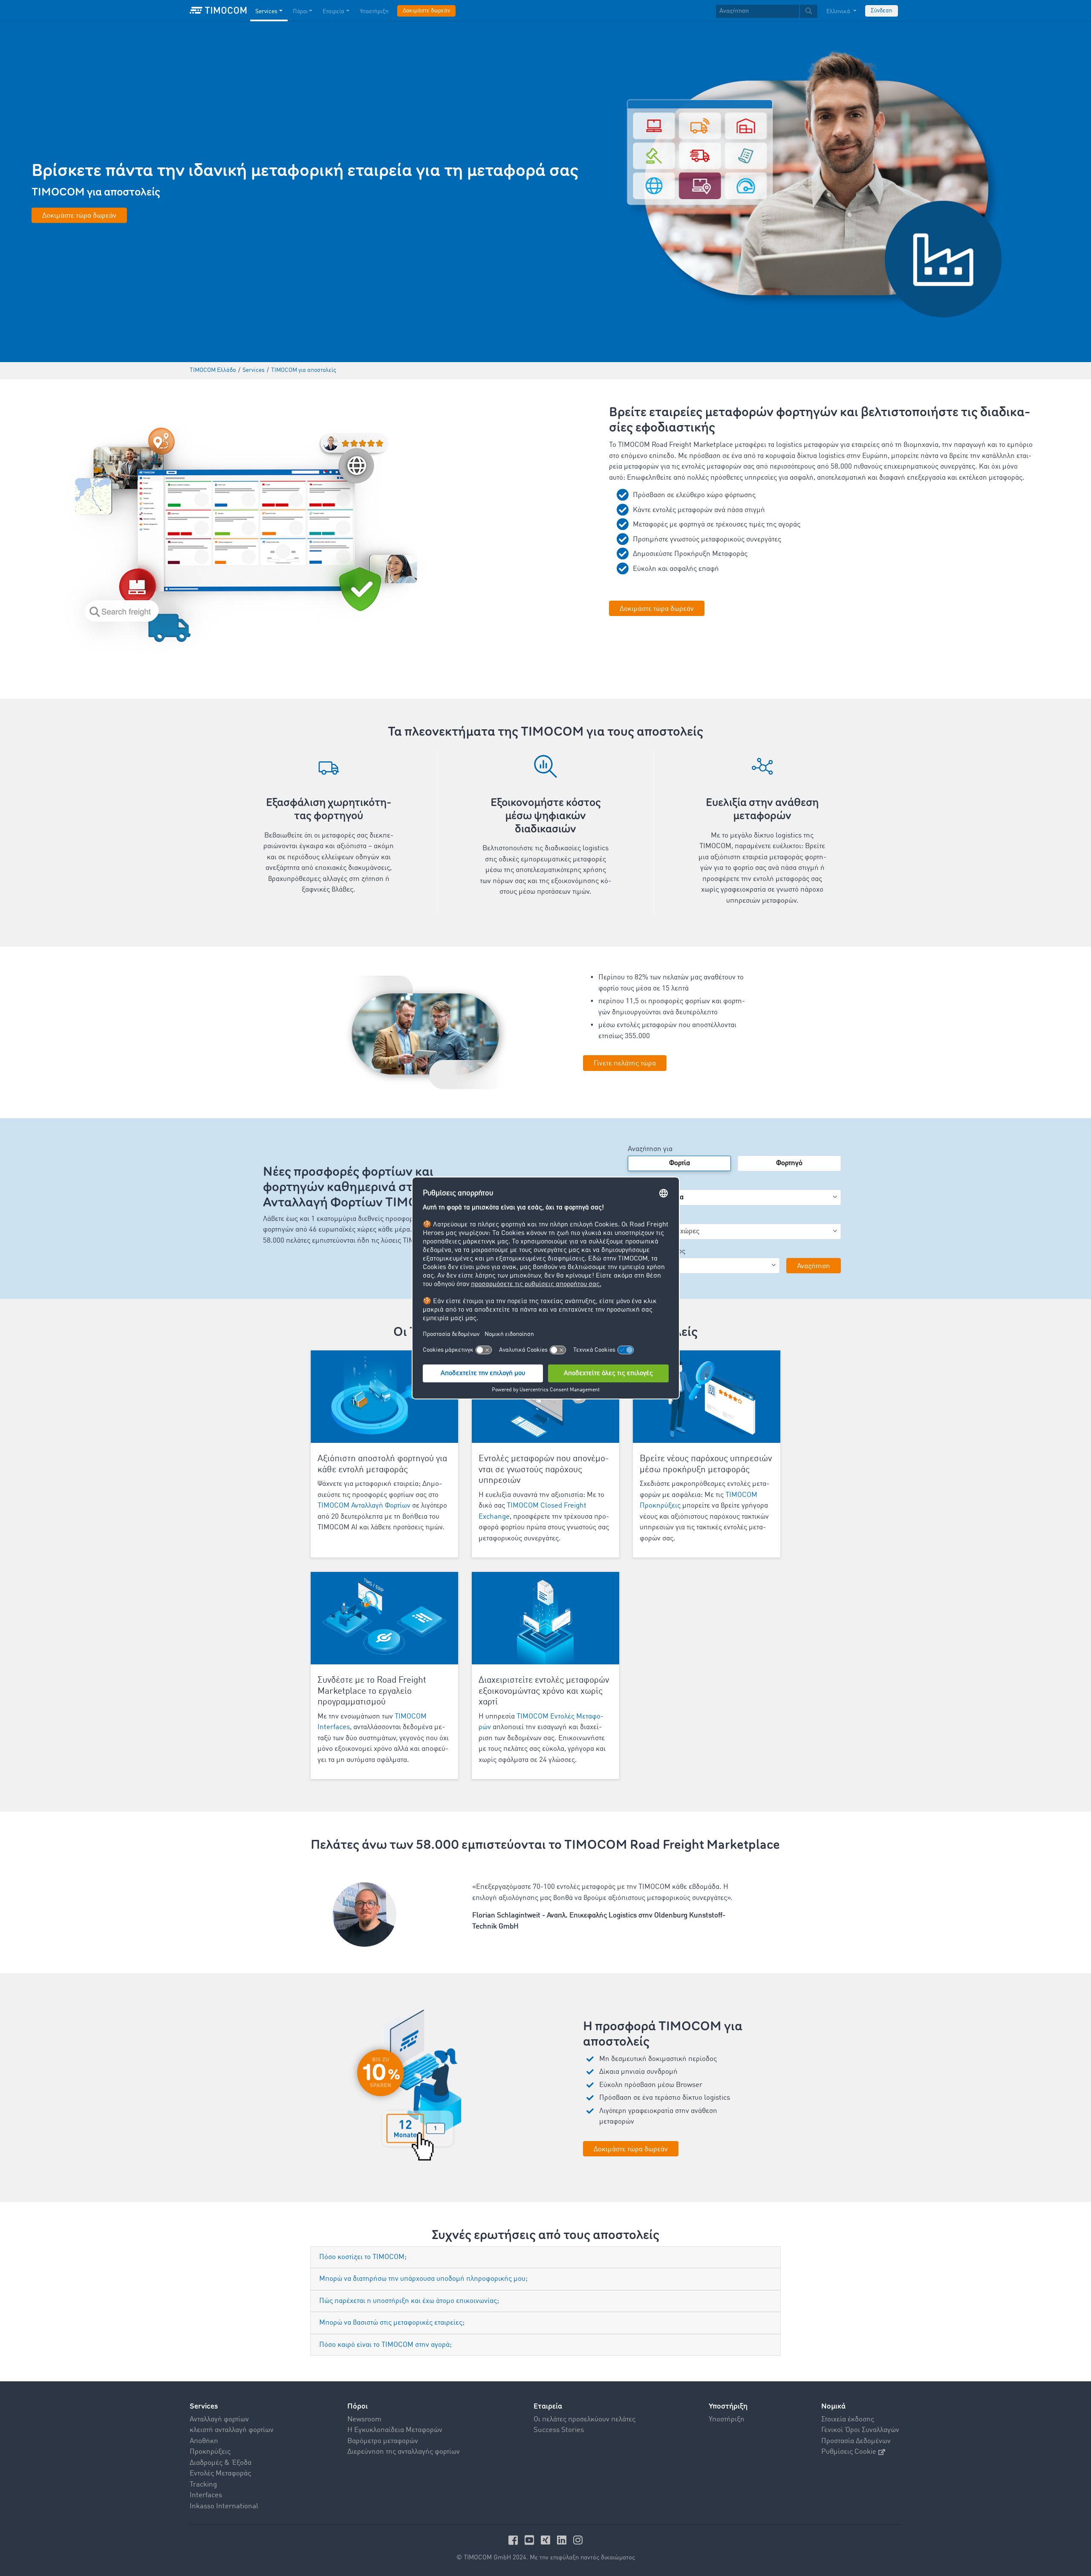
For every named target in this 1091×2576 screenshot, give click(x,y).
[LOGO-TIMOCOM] (218, 11)
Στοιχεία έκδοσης (848, 2419)
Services (266, 12)
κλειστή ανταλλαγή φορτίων (232, 2430)
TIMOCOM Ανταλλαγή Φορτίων (364, 1506)
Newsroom (364, 2419)
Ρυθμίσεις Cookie (849, 2452)
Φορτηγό (789, 1163)
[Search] (809, 11)
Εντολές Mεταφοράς (220, 2474)
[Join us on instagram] (578, 2540)
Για (632, 1217)
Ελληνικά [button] (839, 12)
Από (634, 1183)
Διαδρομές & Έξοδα (221, 2463)
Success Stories (559, 2430)
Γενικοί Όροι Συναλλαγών (860, 2430)
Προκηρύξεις (210, 2452)
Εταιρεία (333, 12)
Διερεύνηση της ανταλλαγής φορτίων (404, 2452)
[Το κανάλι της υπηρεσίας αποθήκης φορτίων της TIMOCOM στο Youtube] (531, 2540)
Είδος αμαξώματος (657, 1251)
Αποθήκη (204, 2441)
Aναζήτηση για (650, 1149)
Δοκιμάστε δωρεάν (426, 11)
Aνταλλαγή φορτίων (219, 2419)
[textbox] (767, 11)
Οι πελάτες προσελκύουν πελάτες (584, 2419)
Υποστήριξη (374, 12)
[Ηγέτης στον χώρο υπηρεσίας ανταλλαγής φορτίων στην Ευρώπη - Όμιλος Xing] (547, 2540)
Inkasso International (224, 2506)
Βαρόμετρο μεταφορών (383, 2441)
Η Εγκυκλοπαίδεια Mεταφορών (395, 2430)
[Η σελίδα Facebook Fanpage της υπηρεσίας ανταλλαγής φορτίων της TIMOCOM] (514, 2540)
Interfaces (206, 2495)
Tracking (203, 2485)
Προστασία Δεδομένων (856, 2441)
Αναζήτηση (814, 1266)
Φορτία (680, 1163)
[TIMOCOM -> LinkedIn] (563, 2540)
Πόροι (300, 12)
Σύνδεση (882, 11)
